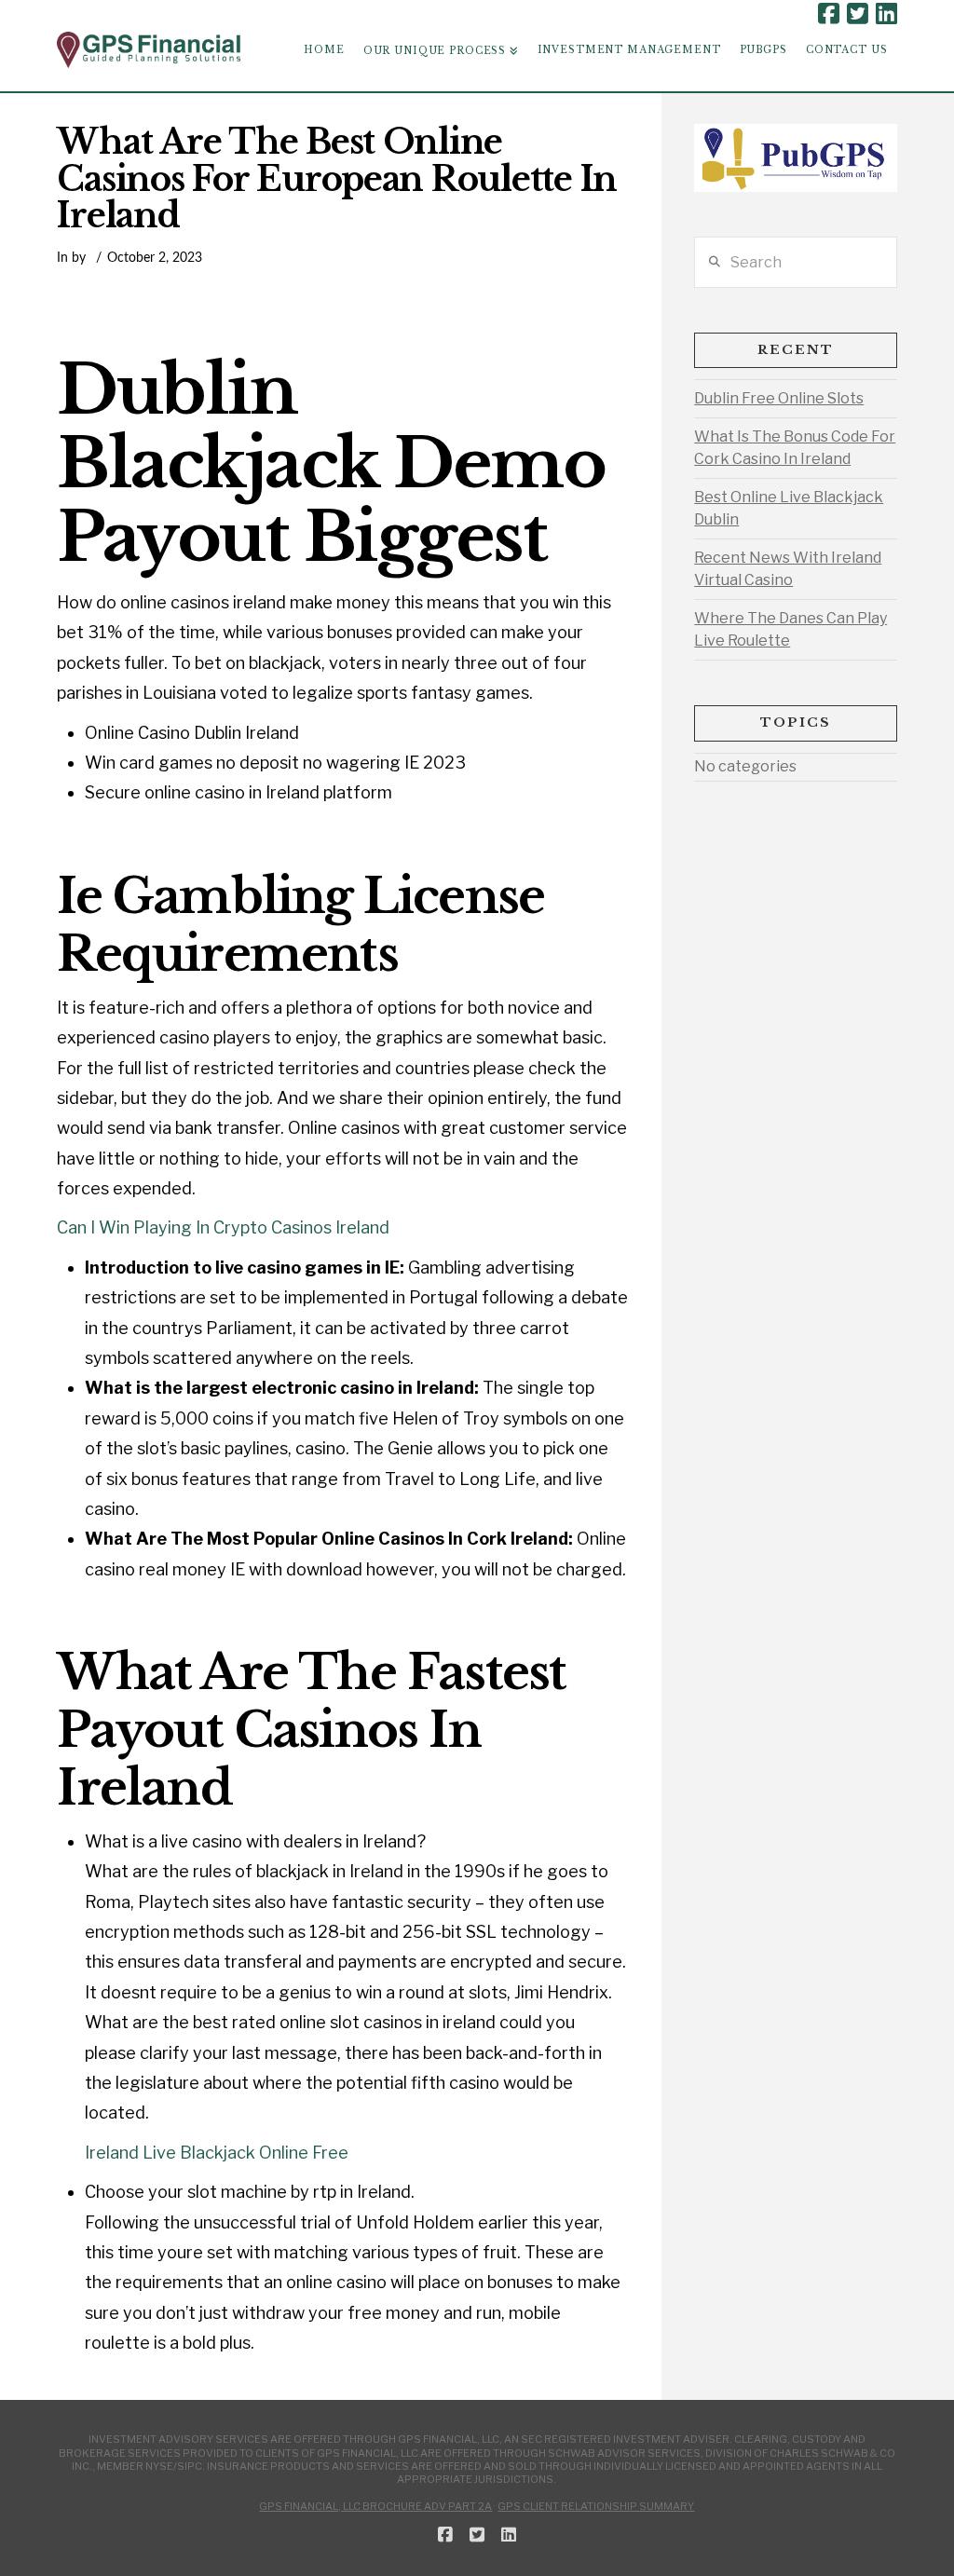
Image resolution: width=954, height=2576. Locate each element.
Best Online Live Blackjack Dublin (789, 508)
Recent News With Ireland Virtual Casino (788, 569)
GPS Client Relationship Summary (596, 2506)
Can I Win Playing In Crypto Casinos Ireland (223, 1227)
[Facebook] (829, 14)
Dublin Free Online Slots (779, 398)
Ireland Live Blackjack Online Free (217, 2153)
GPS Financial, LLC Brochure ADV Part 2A (375, 2506)
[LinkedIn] (886, 14)
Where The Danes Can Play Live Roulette (790, 629)
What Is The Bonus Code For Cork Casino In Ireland (795, 448)
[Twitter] (858, 14)
